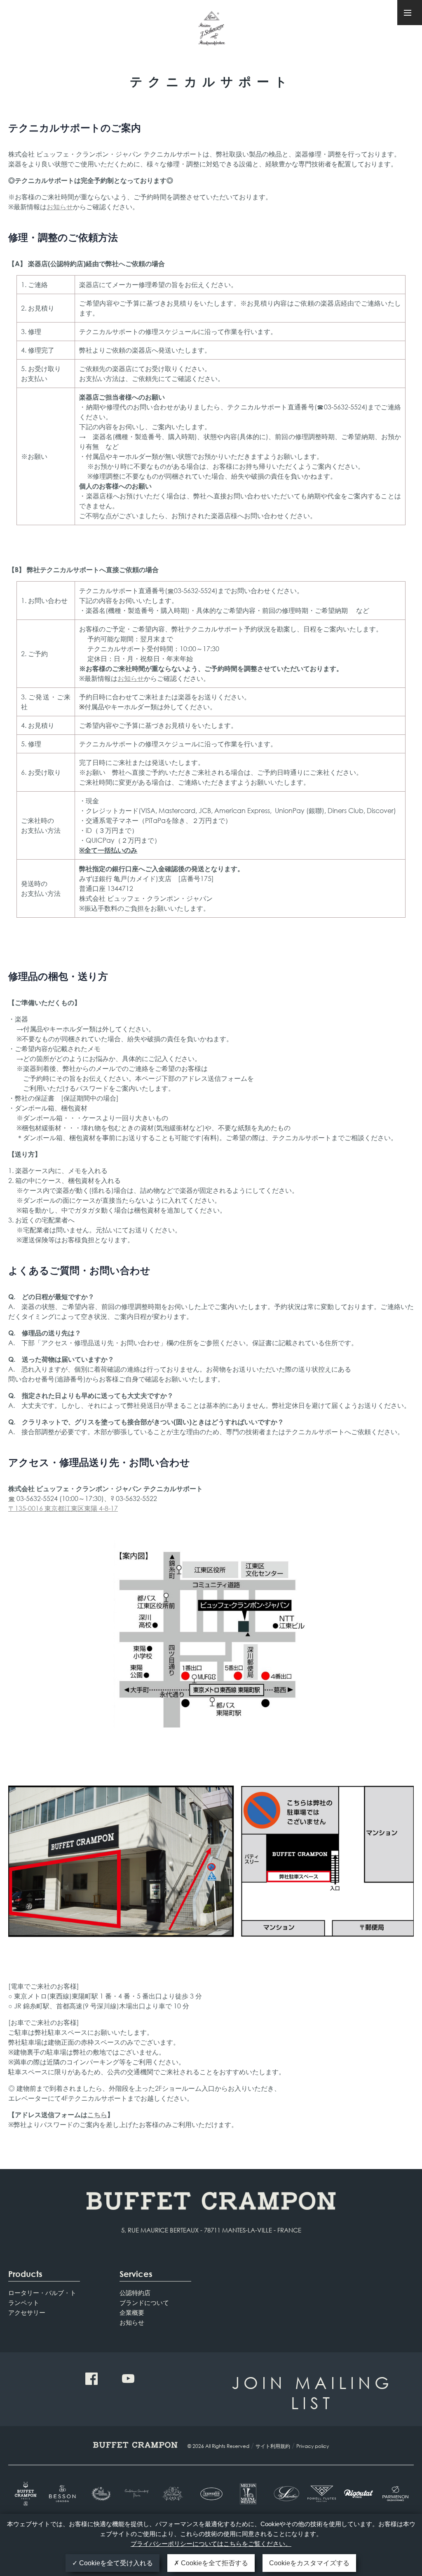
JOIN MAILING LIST (312, 2392)
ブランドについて (144, 2303)
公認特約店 (135, 2293)
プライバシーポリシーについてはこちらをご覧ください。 (211, 2544)
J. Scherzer (211, 32)
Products (25, 2274)
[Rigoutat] (358, 2494)
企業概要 (132, 2312)
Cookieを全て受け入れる (115, 2563)
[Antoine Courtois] (137, 2494)
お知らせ (60, 207)
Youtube (128, 2379)
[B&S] (100, 2494)
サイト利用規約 (273, 2446)
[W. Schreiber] (285, 2494)
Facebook (91, 2379)
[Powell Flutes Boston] (322, 2494)
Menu (410, 13)
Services (136, 2274)
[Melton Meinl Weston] (248, 2494)
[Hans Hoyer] (174, 2494)
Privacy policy (313, 2446)
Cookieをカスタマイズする (309, 2563)
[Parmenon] (395, 2494)
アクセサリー (27, 2312)
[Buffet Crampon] (27, 2494)
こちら (97, 2114)
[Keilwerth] (211, 2494)
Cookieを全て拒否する (214, 2563)
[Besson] (63, 2494)
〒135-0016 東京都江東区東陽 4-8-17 (63, 1508)
